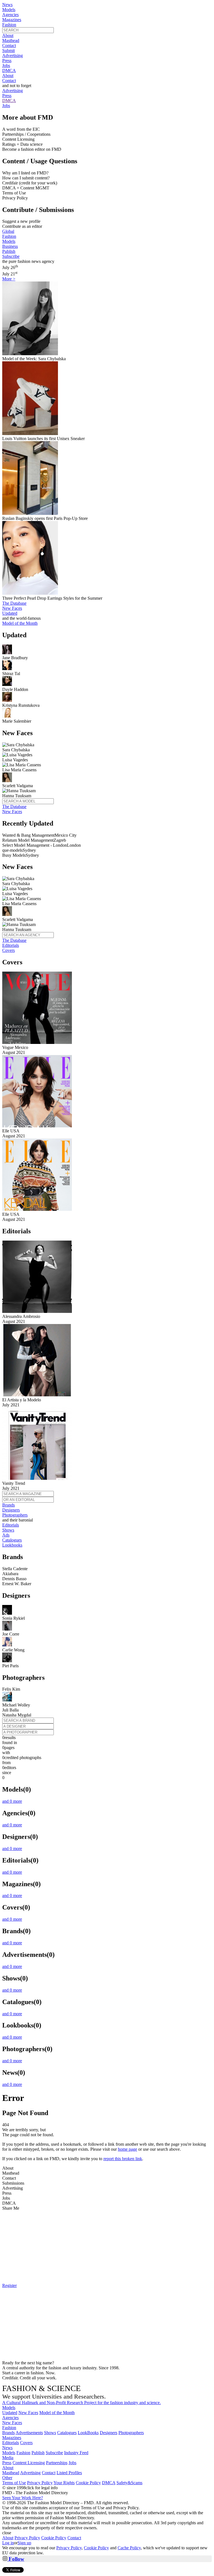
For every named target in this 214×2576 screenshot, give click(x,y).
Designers (11, 1510)
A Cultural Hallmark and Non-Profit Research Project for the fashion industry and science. (82, 2403)
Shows (8, 1530)
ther (7, 2478)
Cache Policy (129, 2548)
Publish (9, 251)
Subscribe (11, 256)
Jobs (6, 66)
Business (10, 246)
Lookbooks (12, 1545)
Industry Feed (76, 2453)
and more (12, 1801)
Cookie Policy (88, 2483)
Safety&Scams (129, 2483)
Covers (8, 950)
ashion (9, 2428)
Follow (16, 2559)
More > (9, 279)
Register (9, 2285)
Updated (10, 613)
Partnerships (57, 2463)
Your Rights (64, 2483)
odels (9, 2408)
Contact (9, 45)
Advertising (13, 55)
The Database (14, 603)
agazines (12, 2438)
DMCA (9, 71)
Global (8, 231)
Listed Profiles (69, 2473)
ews (7, 2448)
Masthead (11, 40)
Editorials (11, 945)
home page (127, 2149)
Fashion (9, 25)
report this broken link (123, 2159)
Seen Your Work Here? (23, 2498)
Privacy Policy (40, 2483)
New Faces (12, 608)
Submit (8, 50)
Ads (6, 1535)
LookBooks (88, 2433)
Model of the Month (57, 2413)
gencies (10, 2418)
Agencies (10, 15)
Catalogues (12, 1540)
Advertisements (29, 2433)
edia (8, 2458)
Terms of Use (14, 2483)
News (7, 5)
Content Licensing (29, 2463)
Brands (8, 1505)
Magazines (12, 20)
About (8, 35)
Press (7, 60)
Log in (8, 2543)
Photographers (15, 1515)
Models (9, 10)
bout (8, 2468)
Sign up (24, 2543)
